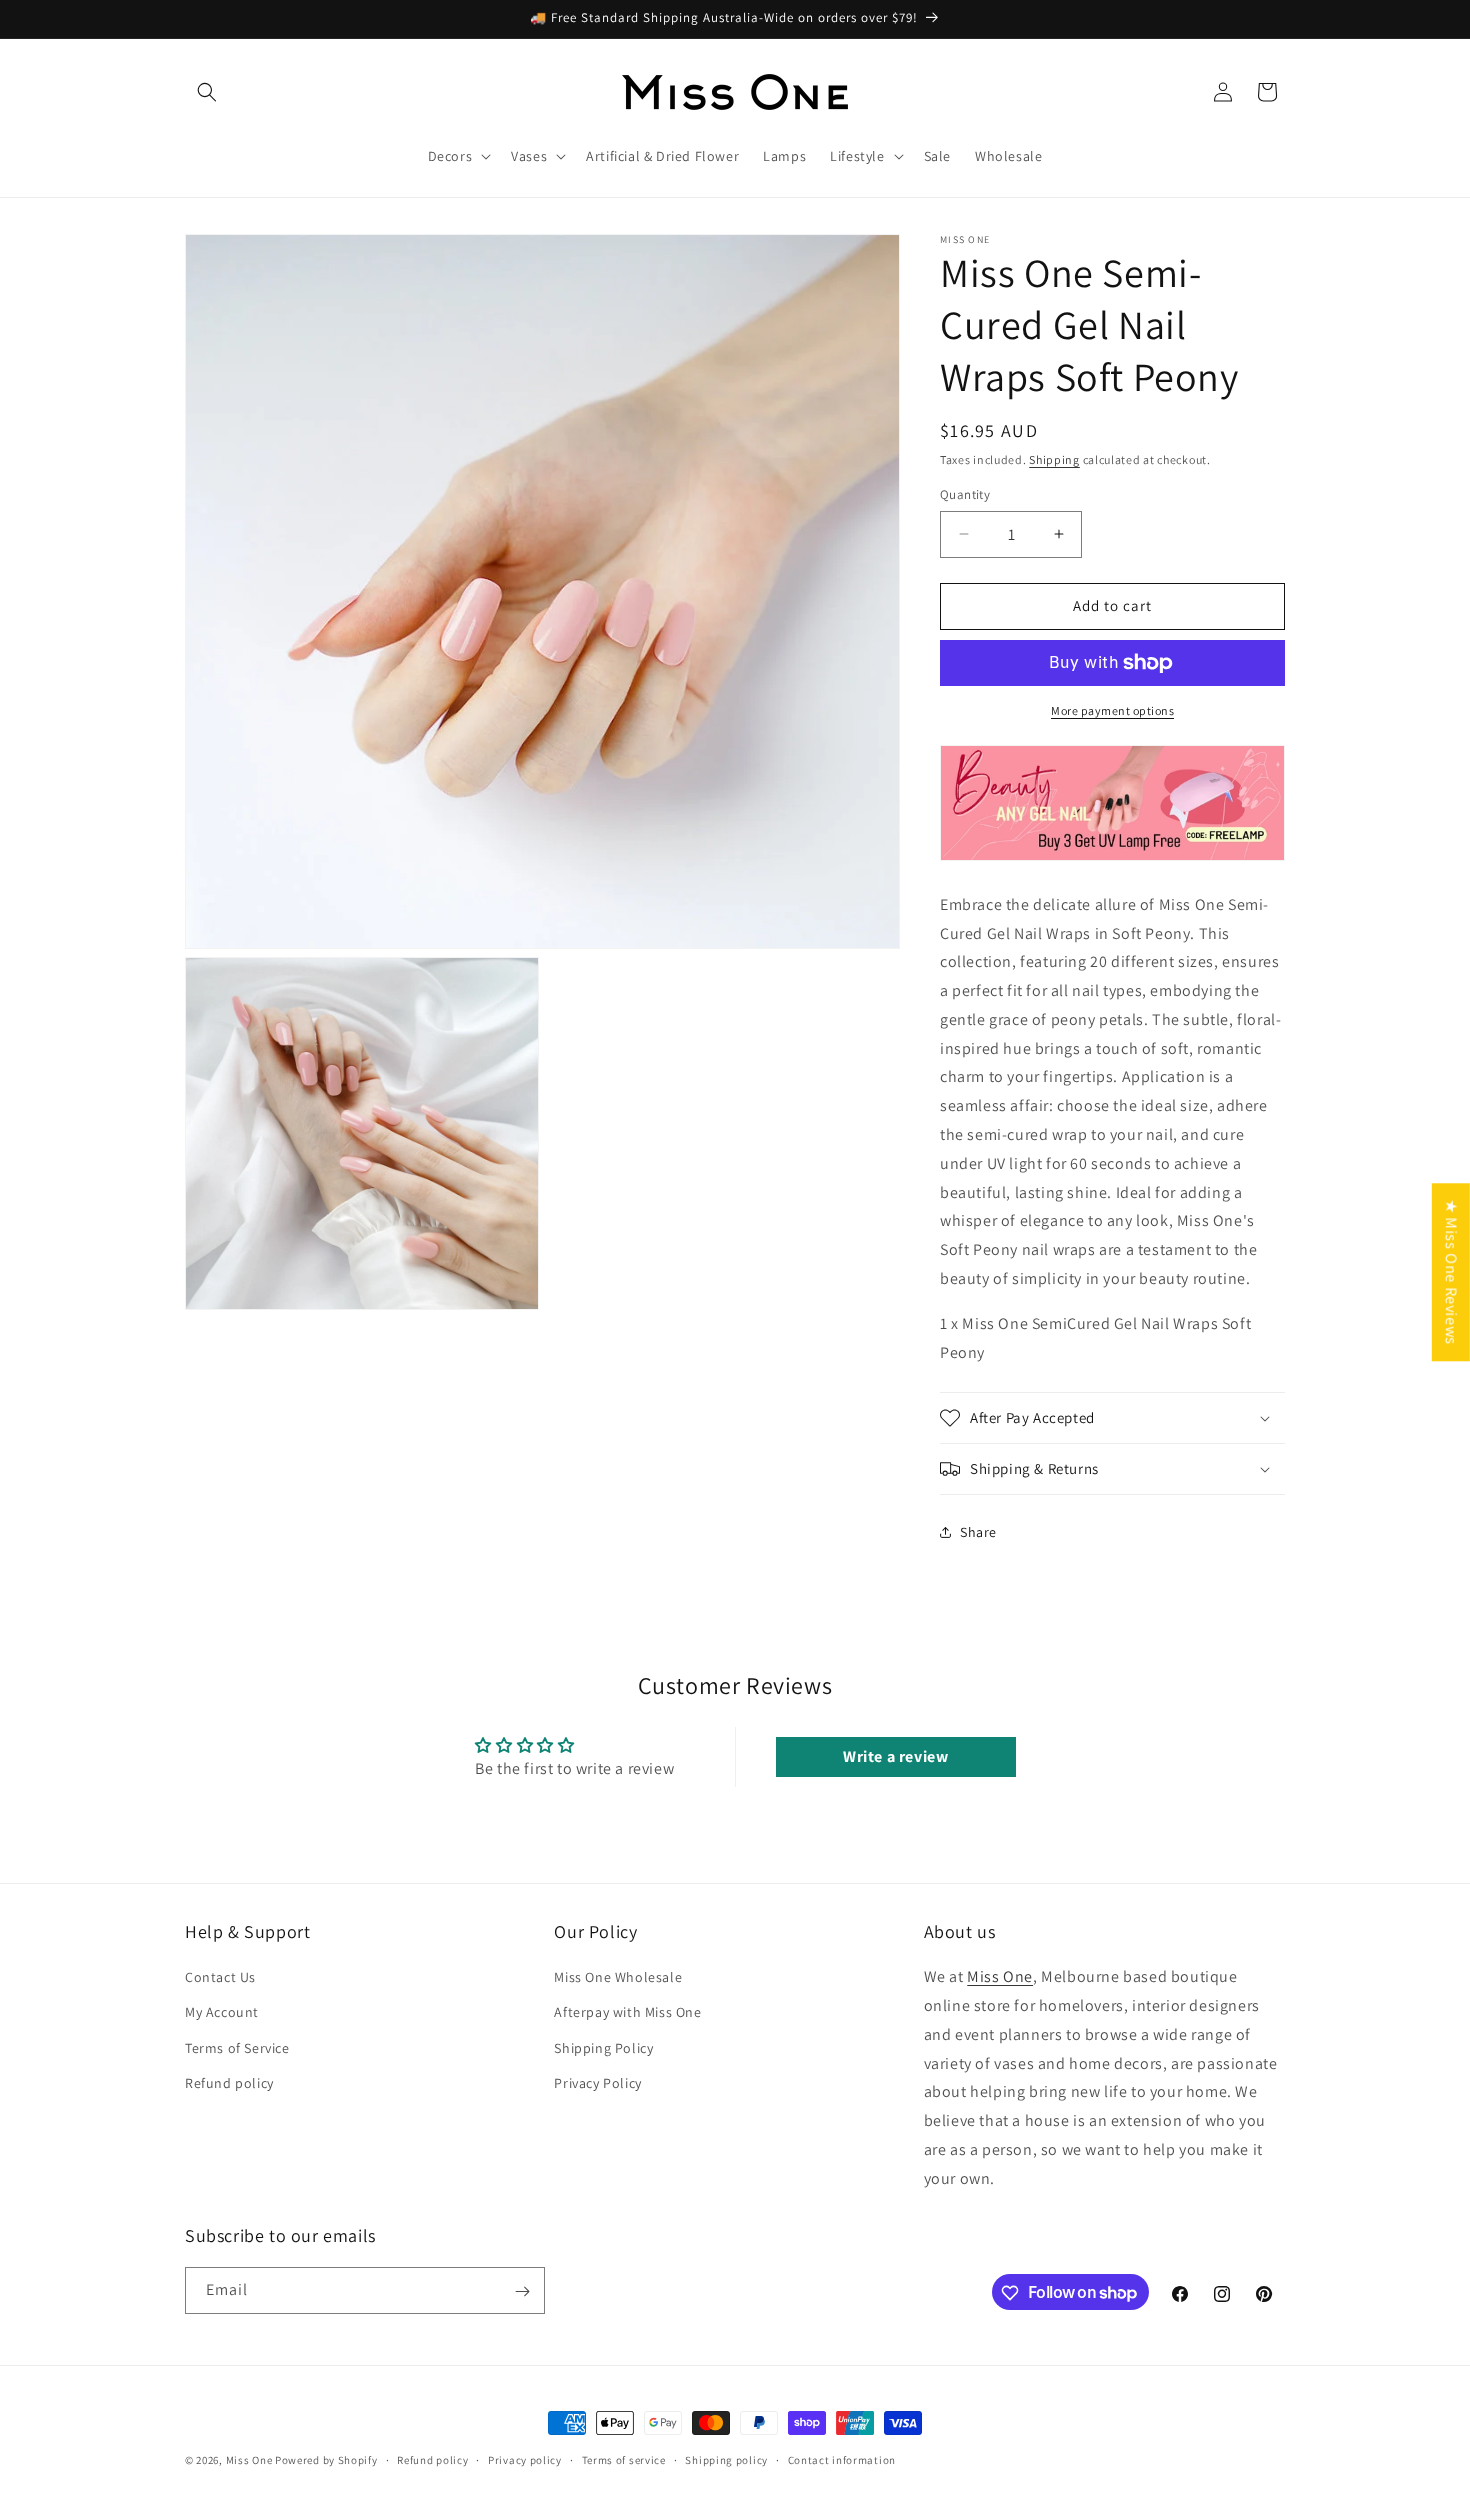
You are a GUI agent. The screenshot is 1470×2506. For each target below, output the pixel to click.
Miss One (1000, 1977)
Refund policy (229, 2083)
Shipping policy (726, 2459)
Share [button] (978, 1532)
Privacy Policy (597, 2083)
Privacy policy (525, 2459)
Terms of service (624, 2459)
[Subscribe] (522, 2291)
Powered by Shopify (326, 2460)
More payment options (1112, 710)
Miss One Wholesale (618, 1978)
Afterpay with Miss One (627, 2013)
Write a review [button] (895, 1756)
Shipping (1054, 459)
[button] (207, 92)
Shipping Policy (603, 2048)
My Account (222, 2013)
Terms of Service (237, 2048)
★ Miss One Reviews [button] (1451, 1272)
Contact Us (220, 1978)
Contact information (842, 2459)
